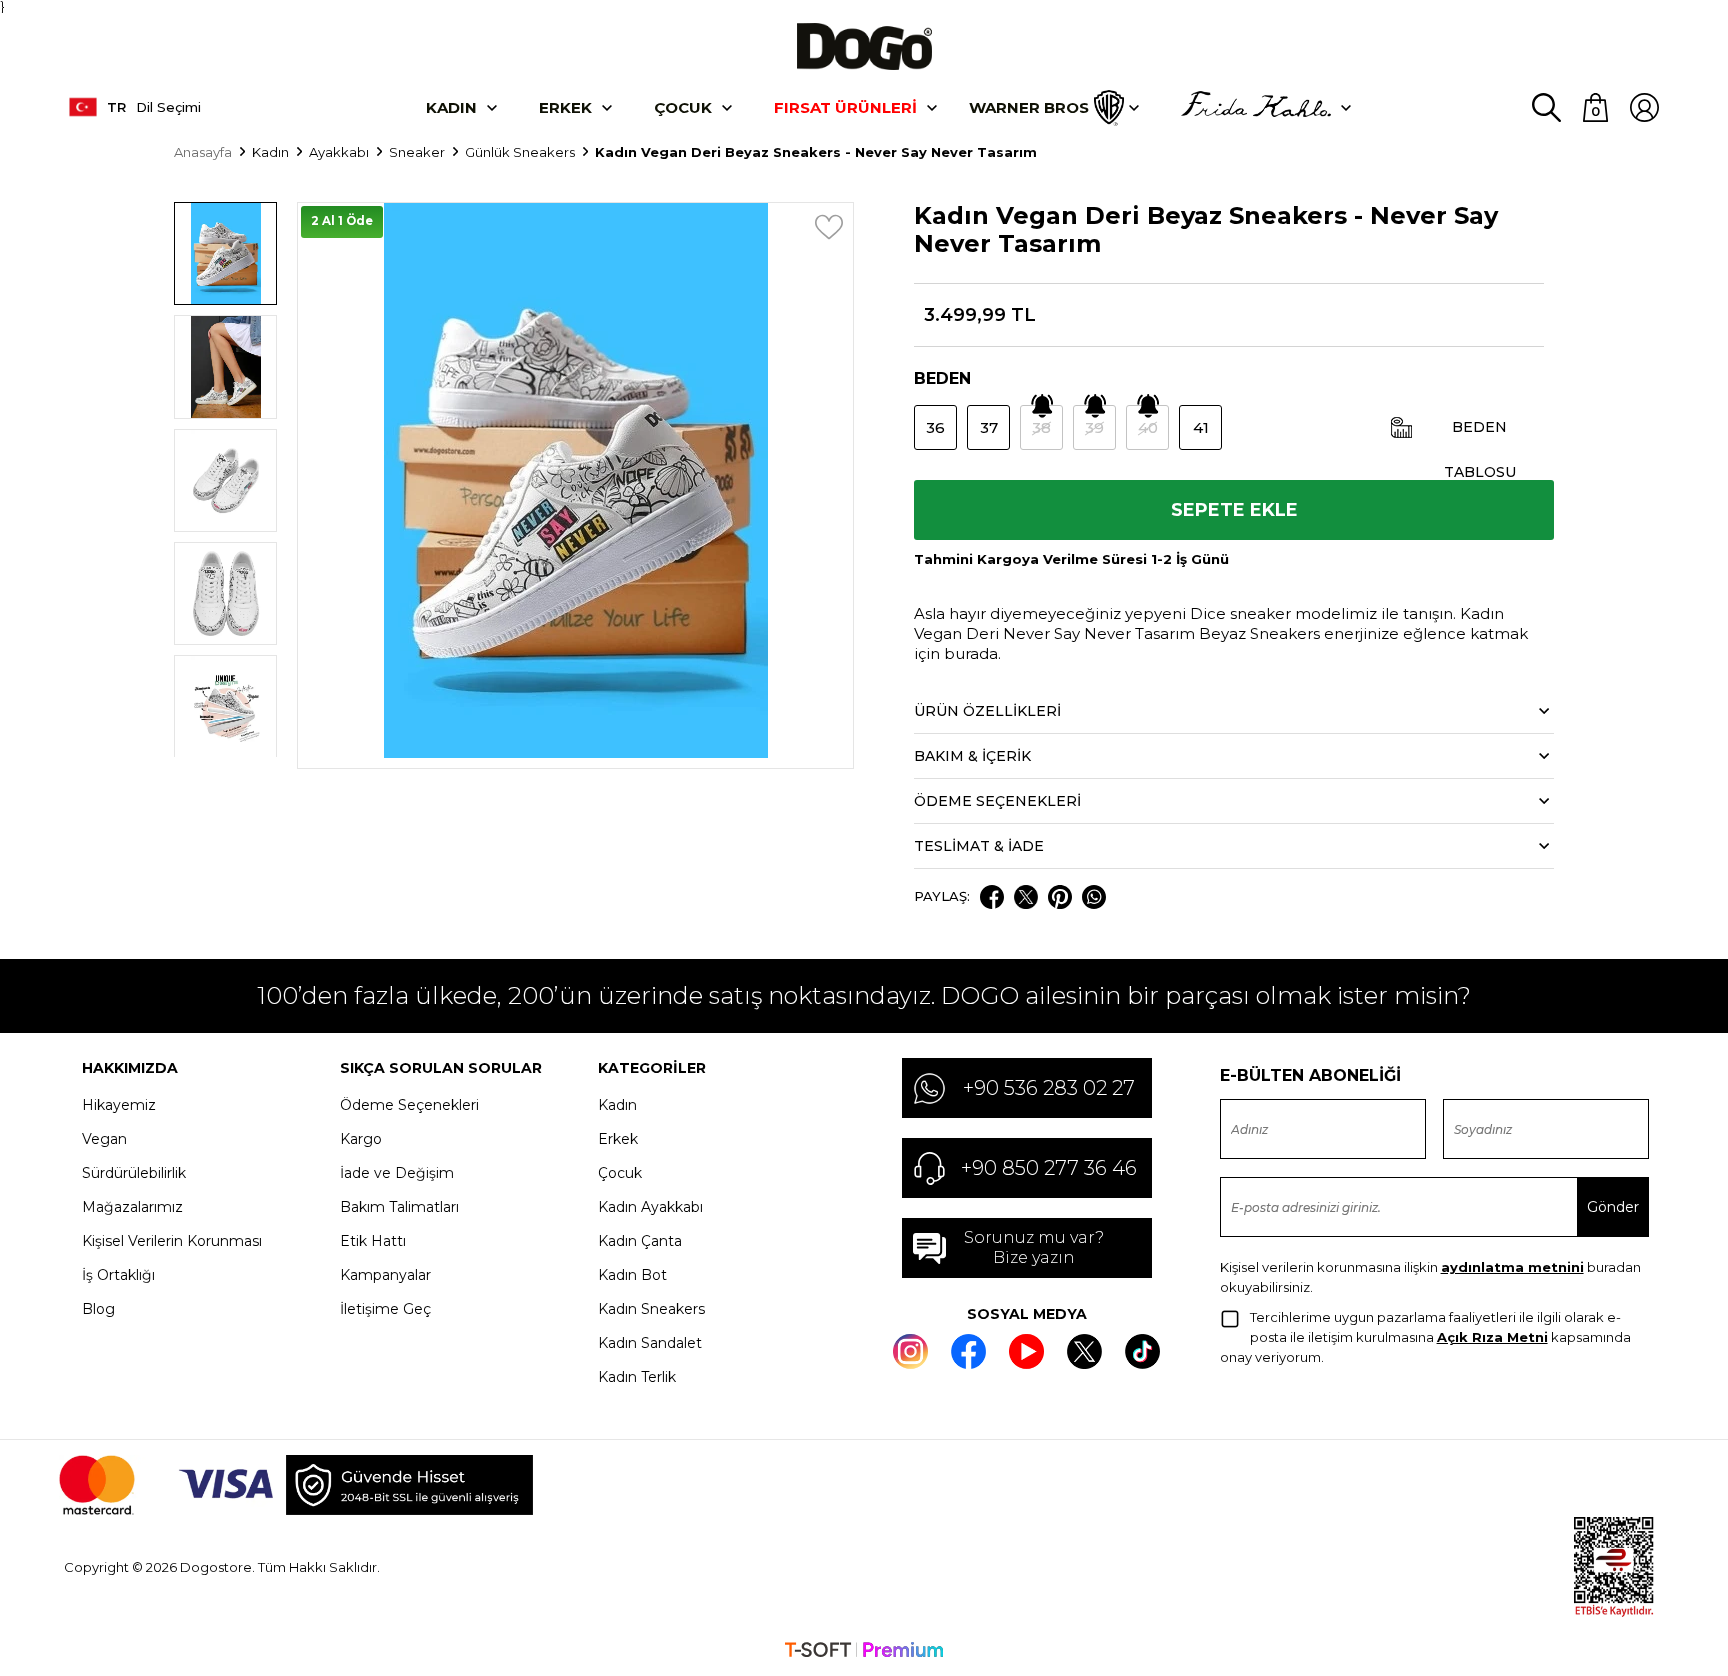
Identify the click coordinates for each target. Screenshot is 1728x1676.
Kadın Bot (632, 1275)
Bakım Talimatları (399, 1207)
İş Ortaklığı (118, 1275)
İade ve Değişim (397, 1173)
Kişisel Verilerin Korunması (172, 1241)
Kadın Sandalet (650, 1343)
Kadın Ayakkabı (650, 1207)
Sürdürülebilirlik (134, 1173)
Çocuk (683, 107)
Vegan (104, 1139)
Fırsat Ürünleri (845, 107)
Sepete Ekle (1234, 510)
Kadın (451, 107)
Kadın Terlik (637, 1377)
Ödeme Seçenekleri (409, 1105)
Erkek (565, 107)
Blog (98, 1309)
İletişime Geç (385, 1309)
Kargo (361, 1139)
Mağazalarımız (132, 1207)
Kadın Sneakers (651, 1309)
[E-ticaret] (864, 1652)
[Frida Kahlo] (1256, 108)
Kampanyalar (385, 1275)
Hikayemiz (119, 1105)
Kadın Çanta (640, 1241)
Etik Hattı (373, 1241)
